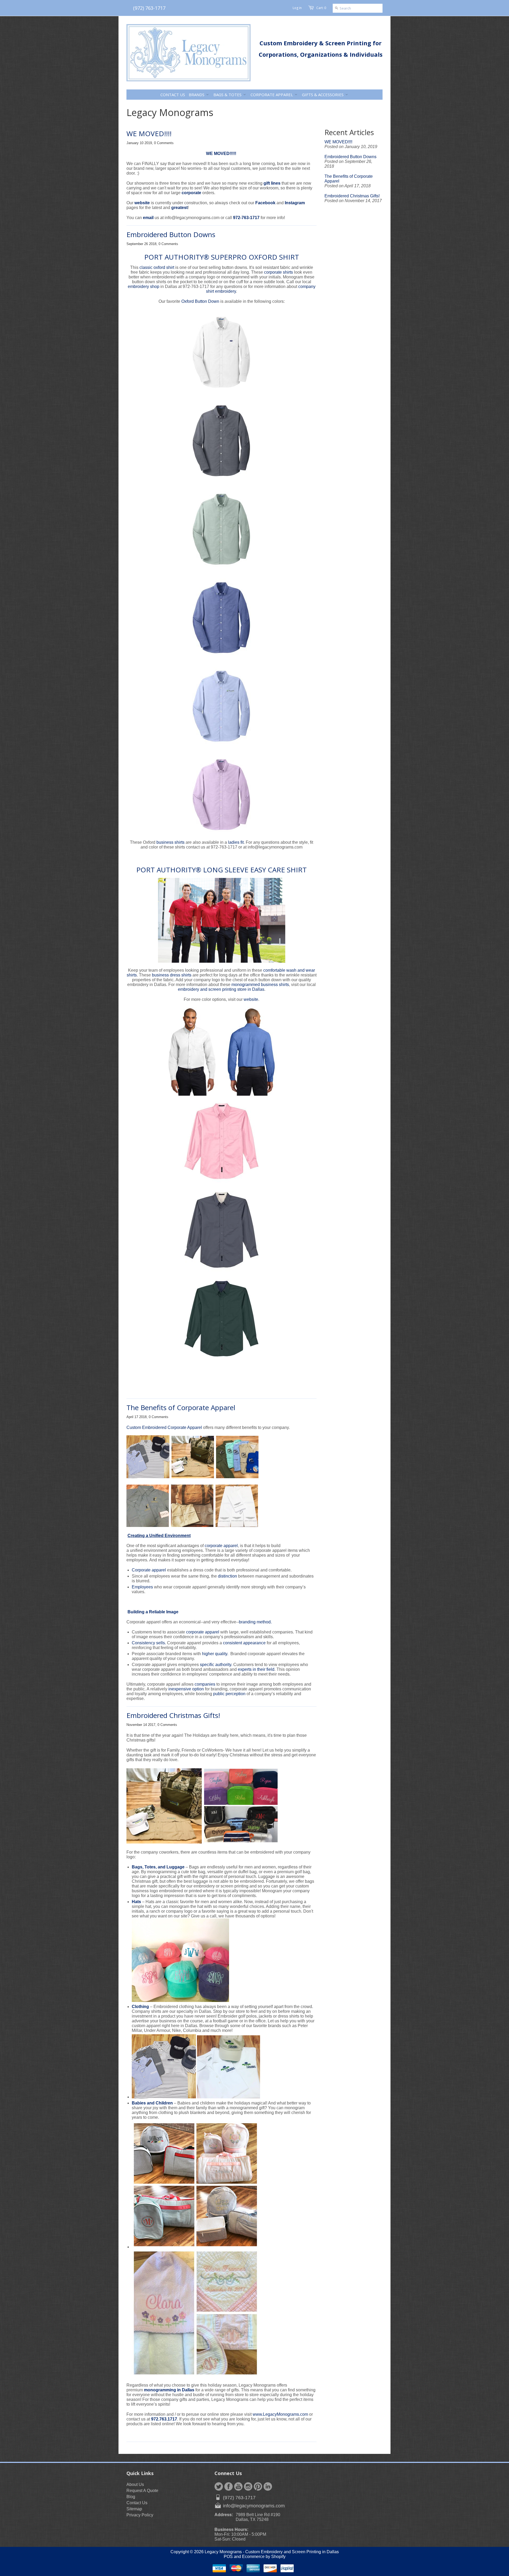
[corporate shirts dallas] (221, 1360)
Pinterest (258, 2486)
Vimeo (268, 2486)
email (148, 218)
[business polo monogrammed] (221, 442)
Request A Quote (142, 2491)
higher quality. (215, 1654)
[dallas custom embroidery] (251, 1094)
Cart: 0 (321, 8)
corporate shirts (278, 272)
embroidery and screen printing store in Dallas (221, 989)
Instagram (295, 203)
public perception (229, 1694)
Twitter (219, 2486)
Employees (142, 1587)
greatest (179, 208)
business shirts (170, 842)
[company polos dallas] (221, 353)
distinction (227, 1576)
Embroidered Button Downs (171, 234)
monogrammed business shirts (260, 985)
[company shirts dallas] (221, 530)
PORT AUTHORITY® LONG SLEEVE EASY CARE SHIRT (221, 870)
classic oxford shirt (157, 267)
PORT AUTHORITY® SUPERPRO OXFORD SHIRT (222, 257)
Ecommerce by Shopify (264, 2557)
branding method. (256, 1622)
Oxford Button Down (200, 301)
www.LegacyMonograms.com (280, 2414)
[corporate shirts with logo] (221, 796)
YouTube (238, 2486)
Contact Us (137, 2503)
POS (228, 2557)
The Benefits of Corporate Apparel (181, 1407)
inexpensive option (186, 1689)
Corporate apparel (149, 1570)
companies (205, 1684)
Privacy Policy (140, 2515)
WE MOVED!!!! (149, 134)
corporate (192, 193)
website (142, 203)
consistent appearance (244, 1643)
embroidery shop (144, 287)
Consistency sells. (149, 1643)
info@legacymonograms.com (254, 2506)
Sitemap (134, 2509)
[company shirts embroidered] (221, 707)
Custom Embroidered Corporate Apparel (164, 1427)
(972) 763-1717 (149, 8)
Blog (131, 2497)
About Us (135, 2484)
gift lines (273, 183)
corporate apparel (221, 1546)
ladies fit (236, 842)
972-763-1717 (247, 218)
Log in (297, 8)
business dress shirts (172, 975)
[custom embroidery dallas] (192, 1094)
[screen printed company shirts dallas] (221, 1183)
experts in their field (256, 1669)
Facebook (265, 203)
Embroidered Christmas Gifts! (173, 1715)
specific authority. (216, 1665)
